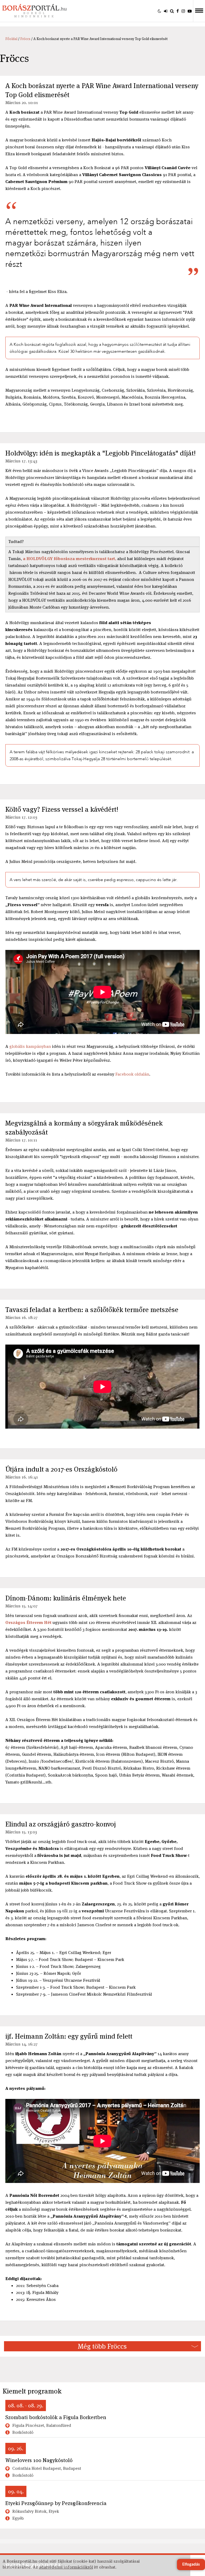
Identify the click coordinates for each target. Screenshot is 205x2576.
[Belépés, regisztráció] (166, 11)
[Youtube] (190, 11)
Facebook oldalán (132, 1074)
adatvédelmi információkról (66, 2567)
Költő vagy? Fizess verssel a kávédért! (62, 809)
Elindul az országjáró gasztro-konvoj (61, 1824)
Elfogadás (191, 2565)
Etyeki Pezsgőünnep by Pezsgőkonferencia (56, 2503)
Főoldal (11, 39)
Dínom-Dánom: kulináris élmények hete (66, 1598)
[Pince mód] (159, 11)
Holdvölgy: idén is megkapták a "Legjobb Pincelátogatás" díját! (100, 453)
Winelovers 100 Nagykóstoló (39, 2460)
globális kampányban (30, 1046)
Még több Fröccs (102, 2346)
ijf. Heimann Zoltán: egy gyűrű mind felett (69, 2036)
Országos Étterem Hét (28, 1622)
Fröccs (25, 39)
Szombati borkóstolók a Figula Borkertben (56, 2417)
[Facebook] (178, 11)
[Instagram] (183, 11)
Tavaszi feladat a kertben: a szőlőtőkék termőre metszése (92, 1310)
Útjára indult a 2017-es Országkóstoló (61, 1469)
